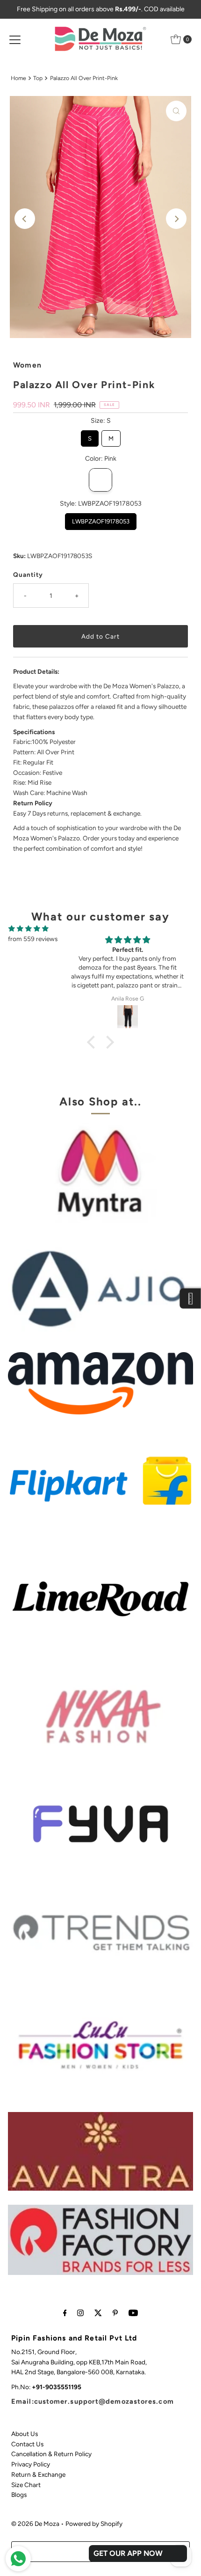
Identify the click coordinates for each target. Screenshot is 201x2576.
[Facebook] (65, 2313)
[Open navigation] (15, 39)
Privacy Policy (31, 2464)
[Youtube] (133, 2313)
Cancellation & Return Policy (51, 2454)
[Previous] (25, 219)
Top (38, 78)
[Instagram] (80, 2313)
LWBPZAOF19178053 (100, 519)
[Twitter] (98, 2313)
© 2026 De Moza (35, 2524)
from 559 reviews (33, 939)
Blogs (19, 2495)
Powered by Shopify (94, 2524)
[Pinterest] (115, 2313)
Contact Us (27, 2444)
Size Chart (26, 2485)
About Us (25, 2434)
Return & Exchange (38, 2474)
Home (18, 78)
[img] (29, 929)
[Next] (176, 219)
